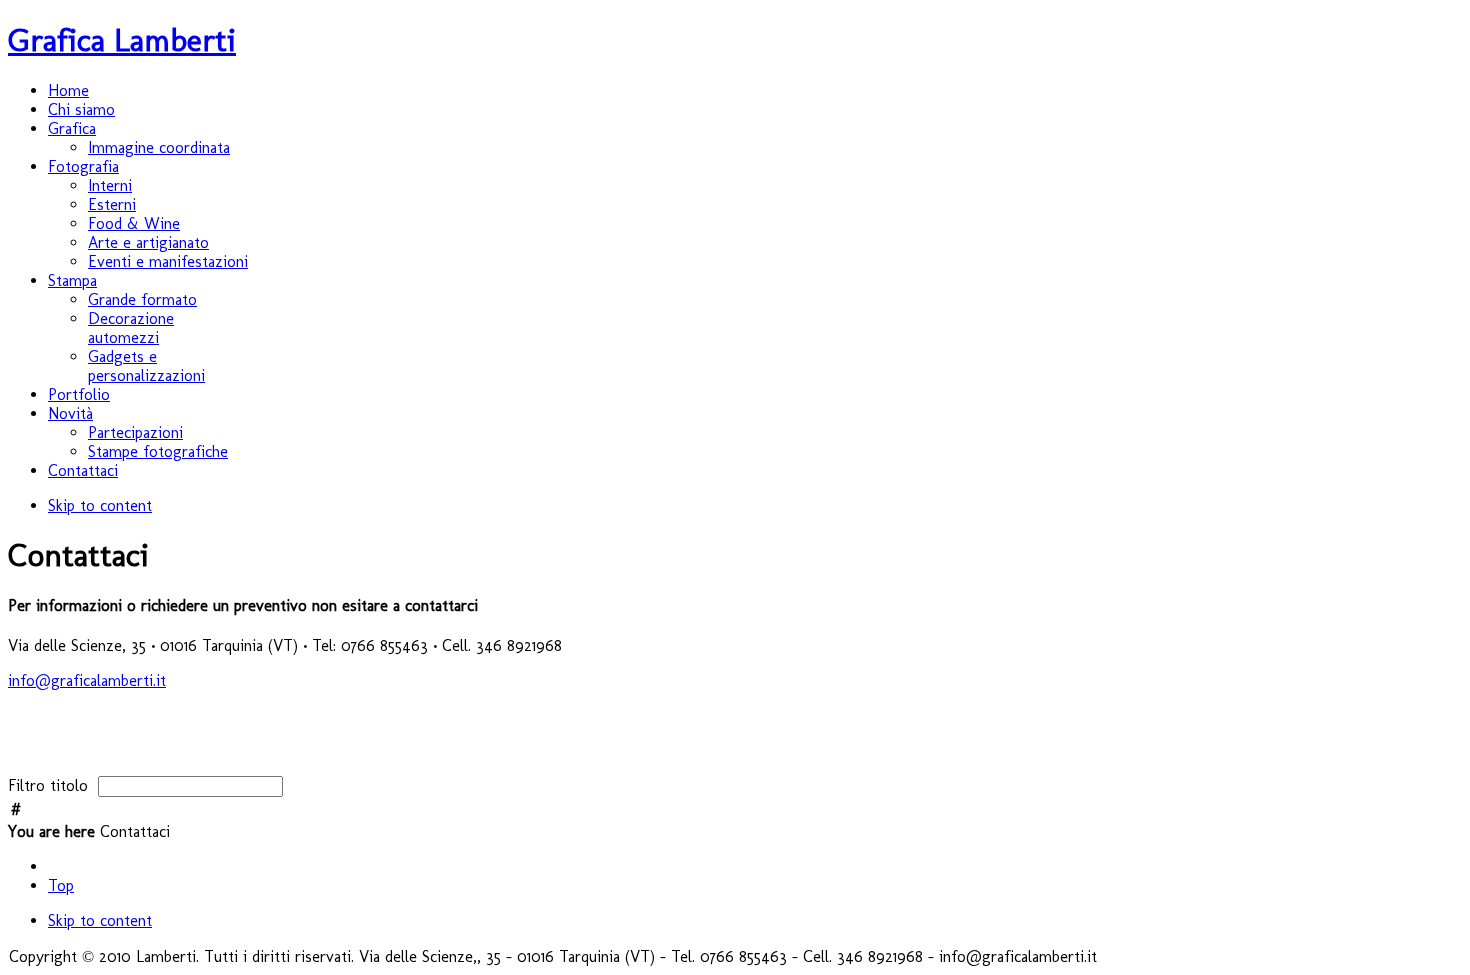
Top (61, 885)
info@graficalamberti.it (87, 680)
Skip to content (100, 505)
